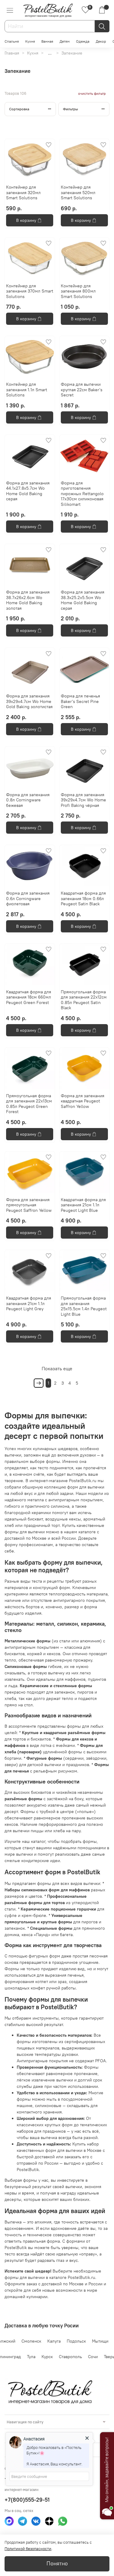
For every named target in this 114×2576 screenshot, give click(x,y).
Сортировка (19, 109)
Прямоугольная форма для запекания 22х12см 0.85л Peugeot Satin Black (84, 1000)
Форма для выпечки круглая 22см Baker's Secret (82, 390)
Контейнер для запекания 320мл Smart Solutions (23, 192)
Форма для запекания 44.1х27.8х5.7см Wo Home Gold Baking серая (28, 491)
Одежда (83, 41)
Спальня (12, 41)
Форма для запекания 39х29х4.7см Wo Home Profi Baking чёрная (83, 800)
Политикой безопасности (28, 2549)
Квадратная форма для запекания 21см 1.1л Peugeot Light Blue (83, 1205)
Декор (101, 41)
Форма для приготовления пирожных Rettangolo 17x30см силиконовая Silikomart (82, 494)
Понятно (57, 2564)
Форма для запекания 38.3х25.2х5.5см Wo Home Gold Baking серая (83, 600)
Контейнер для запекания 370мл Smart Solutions (30, 291)
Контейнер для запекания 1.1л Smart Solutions (27, 390)
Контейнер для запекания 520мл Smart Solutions (78, 192)
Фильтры (71, 109)
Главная (12, 53)
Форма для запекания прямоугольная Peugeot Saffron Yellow (29, 1205)
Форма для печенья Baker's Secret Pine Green (80, 701)
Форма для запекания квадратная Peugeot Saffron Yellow (83, 1101)
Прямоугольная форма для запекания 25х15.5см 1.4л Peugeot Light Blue (84, 1306)
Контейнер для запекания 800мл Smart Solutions (78, 291)
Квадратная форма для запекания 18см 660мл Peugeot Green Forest (29, 997)
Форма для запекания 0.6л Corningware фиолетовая (28, 898)
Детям (65, 41)
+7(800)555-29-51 (27, 2500)
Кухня (30, 41)
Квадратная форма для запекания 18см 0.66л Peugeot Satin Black (83, 898)
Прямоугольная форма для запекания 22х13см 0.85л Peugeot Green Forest (29, 1104)
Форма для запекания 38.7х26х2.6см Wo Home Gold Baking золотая (28, 600)
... (50, 53)
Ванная (47, 41)
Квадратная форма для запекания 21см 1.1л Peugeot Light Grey (29, 1303)
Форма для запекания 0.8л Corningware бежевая (28, 800)
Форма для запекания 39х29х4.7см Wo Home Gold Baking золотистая (29, 701)
